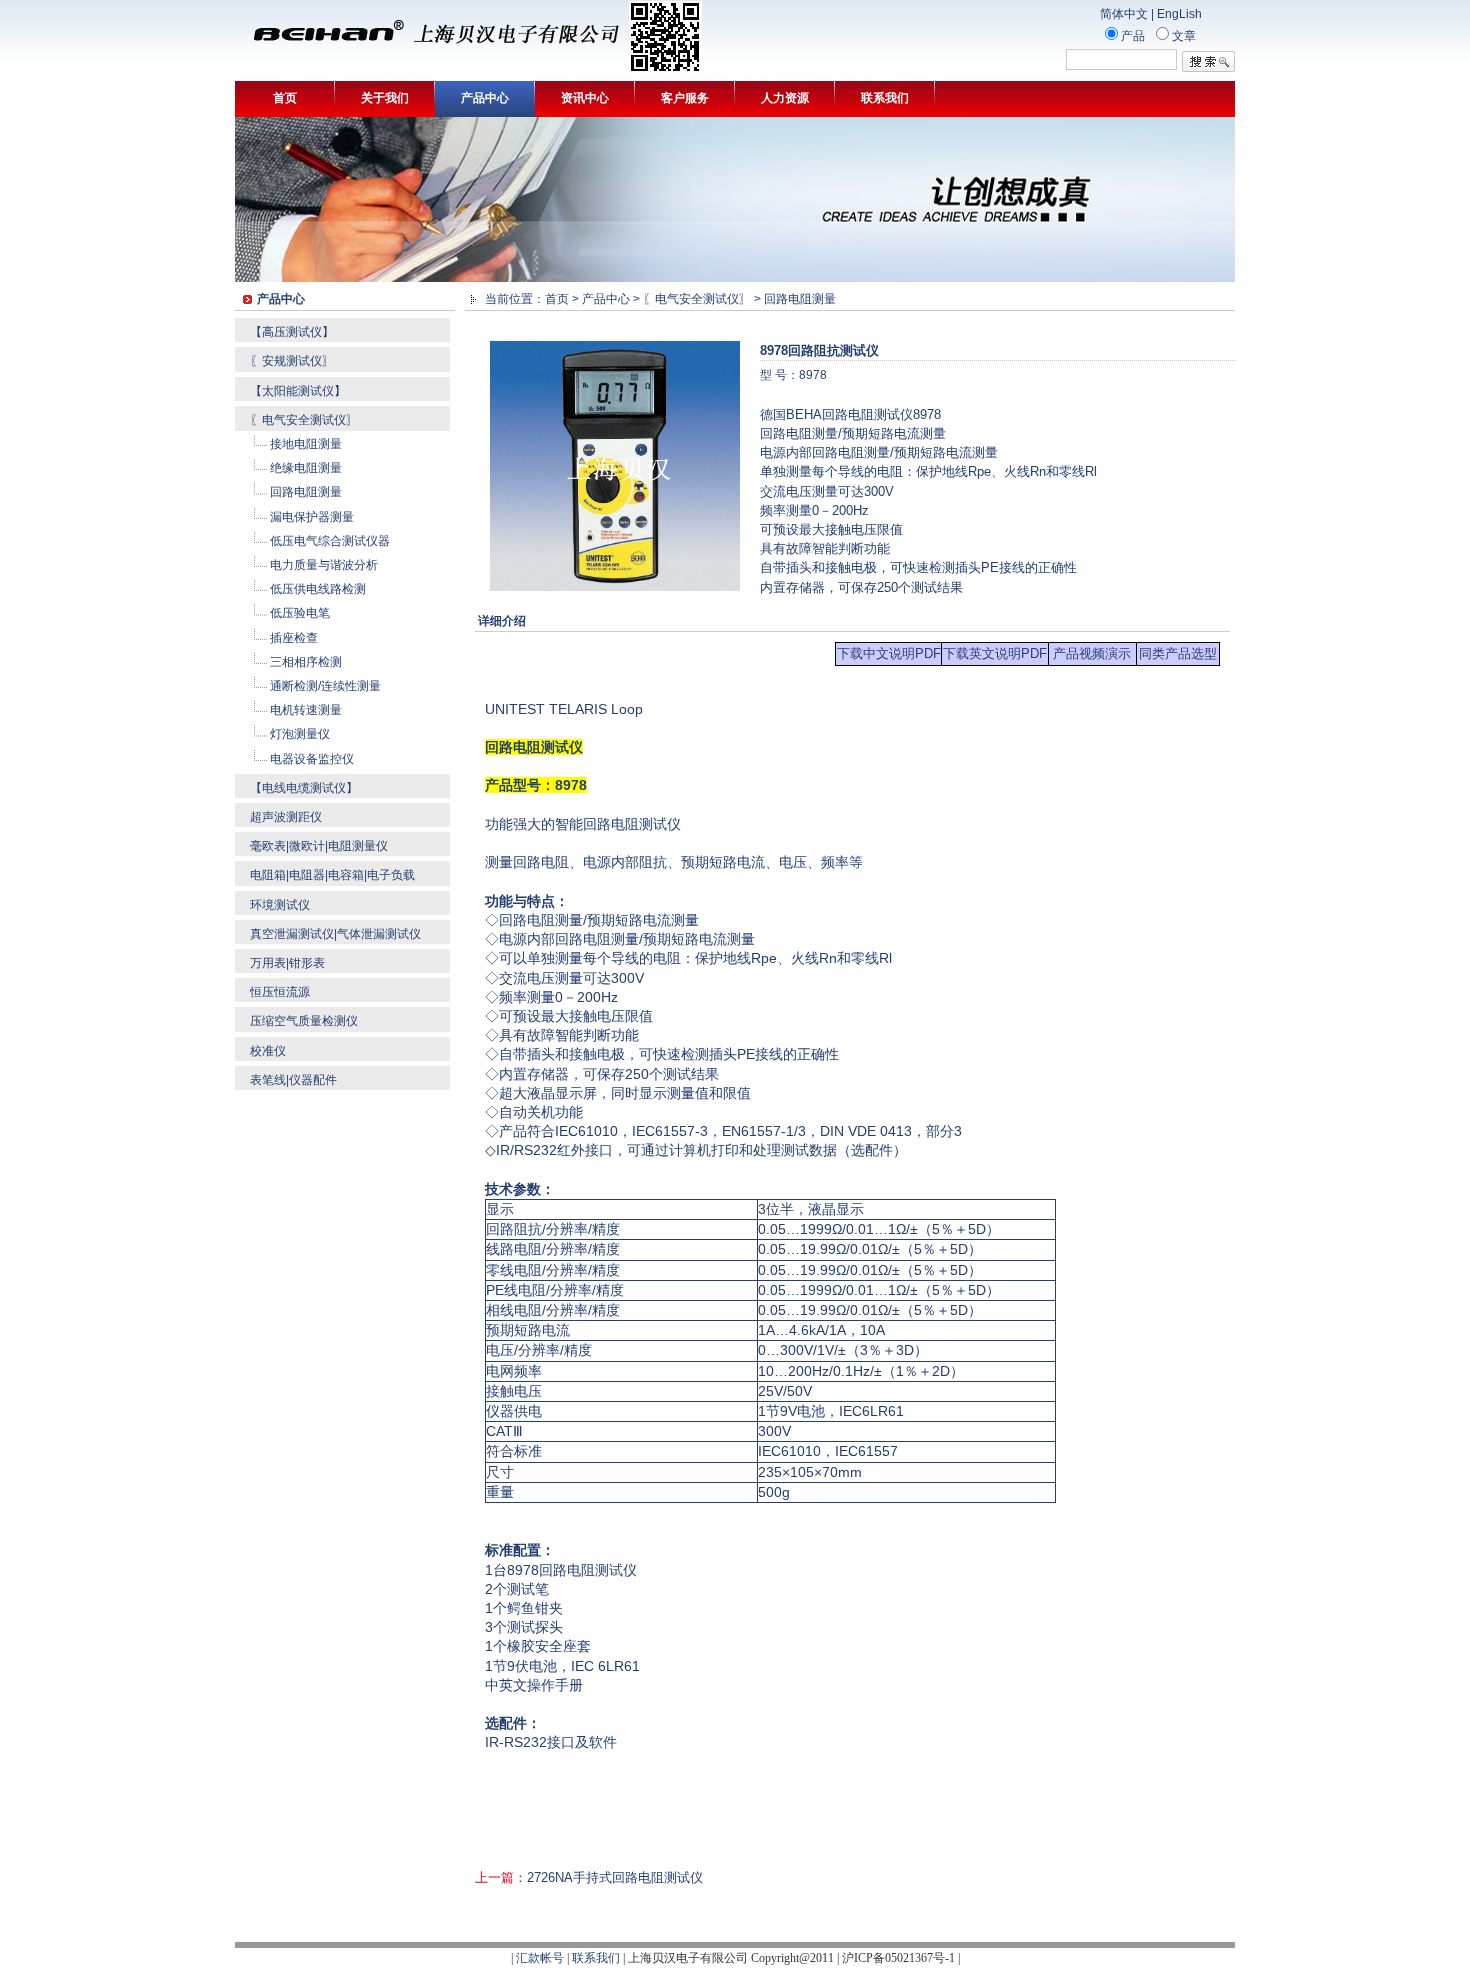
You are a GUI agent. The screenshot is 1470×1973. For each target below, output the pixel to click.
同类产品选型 (1178, 653)
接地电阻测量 (306, 444)
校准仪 (268, 1051)
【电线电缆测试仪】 (304, 788)
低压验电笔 (300, 613)
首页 (285, 98)
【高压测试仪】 (292, 332)
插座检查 (294, 638)
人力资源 (785, 98)
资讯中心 (585, 98)
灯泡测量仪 (300, 734)
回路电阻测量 (306, 492)
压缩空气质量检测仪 (304, 1021)
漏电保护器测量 (312, 517)
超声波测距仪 (286, 817)
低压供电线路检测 (318, 589)
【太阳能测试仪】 (298, 391)
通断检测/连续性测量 (325, 686)
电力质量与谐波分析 (324, 565)
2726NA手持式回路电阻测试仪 (615, 1877)
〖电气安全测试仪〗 (304, 420)
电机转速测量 (306, 710)
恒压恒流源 (280, 992)
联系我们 (885, 98)
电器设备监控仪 (312, 759)
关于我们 (385, 98)
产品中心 (485, 98)
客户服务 (685, 98)
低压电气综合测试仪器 (330, 541)
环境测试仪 (280, 905)
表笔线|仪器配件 (293, 1080)
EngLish (1179, 14)
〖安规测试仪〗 (292, 361)
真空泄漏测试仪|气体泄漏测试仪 (335, 934)
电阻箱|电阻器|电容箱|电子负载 (332, 875)
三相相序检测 (306, 662)
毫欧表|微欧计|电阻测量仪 (319, 846)
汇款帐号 (540, 1958)
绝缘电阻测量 (306, 468)
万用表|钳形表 (287, 963)
